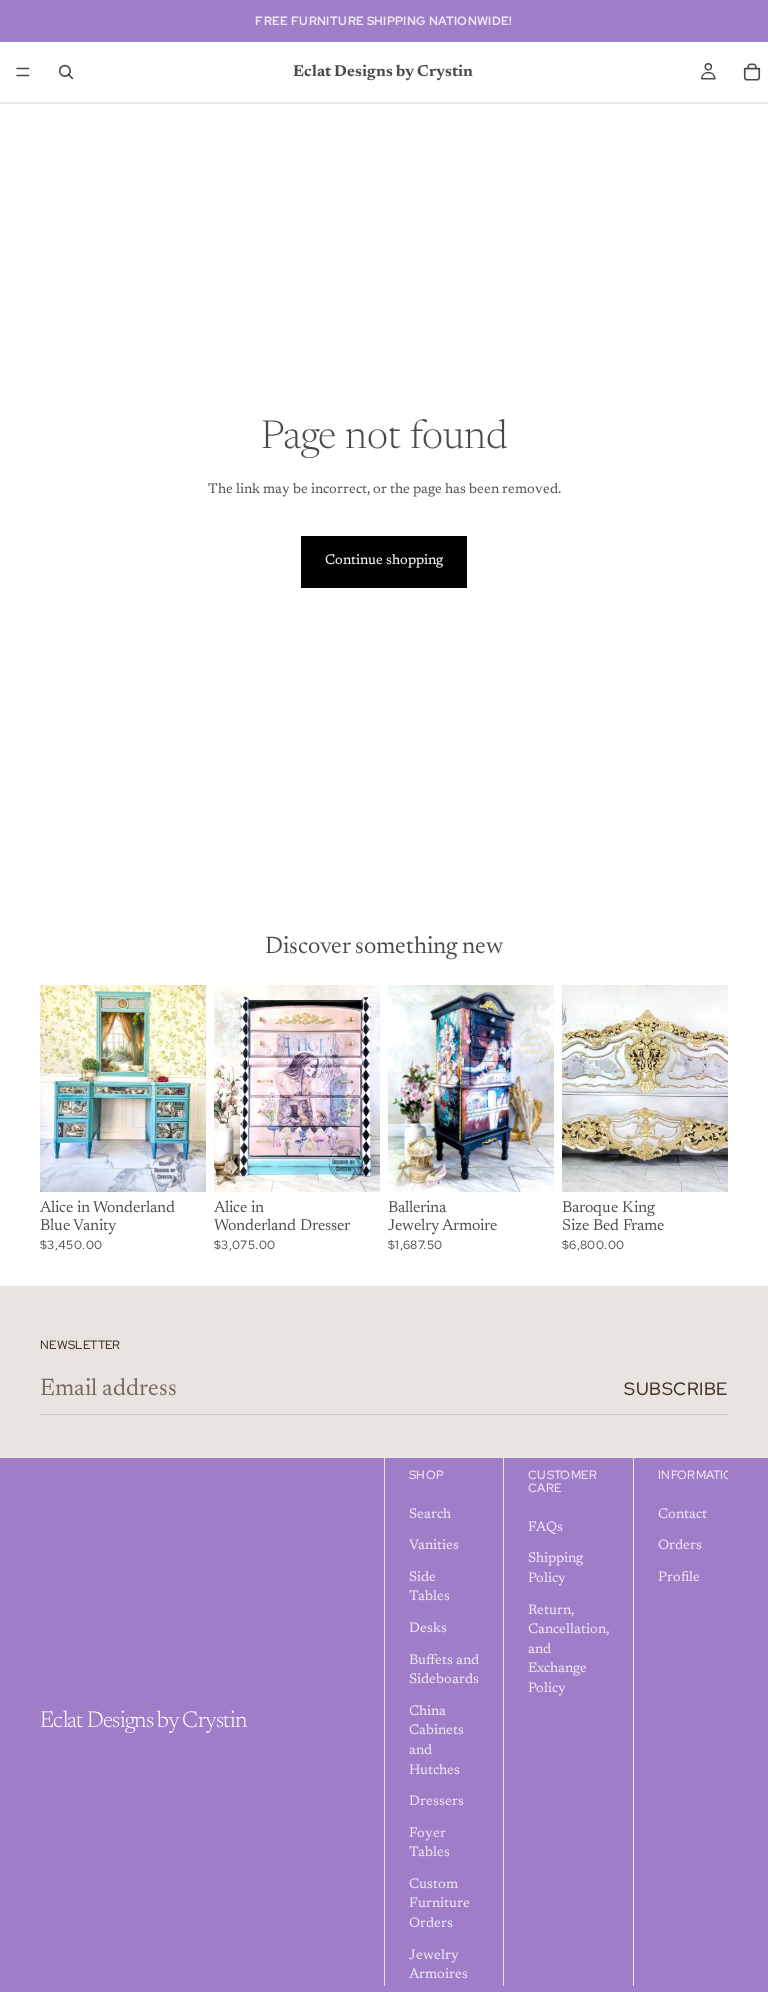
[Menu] (23, 72)
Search (430, 1515)
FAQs (545, 1528)
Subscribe (676, 1388)
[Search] (66, 72)
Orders (680, 1546)
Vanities (434, 1546)
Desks (428, 1629)
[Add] (175, 1161)
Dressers (436, 1802)
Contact (682, 1515)
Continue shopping (384, 561)
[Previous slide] (62, 1089)
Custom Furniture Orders (439, 1904)
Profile (679, 1578)
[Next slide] (184, 1089)
